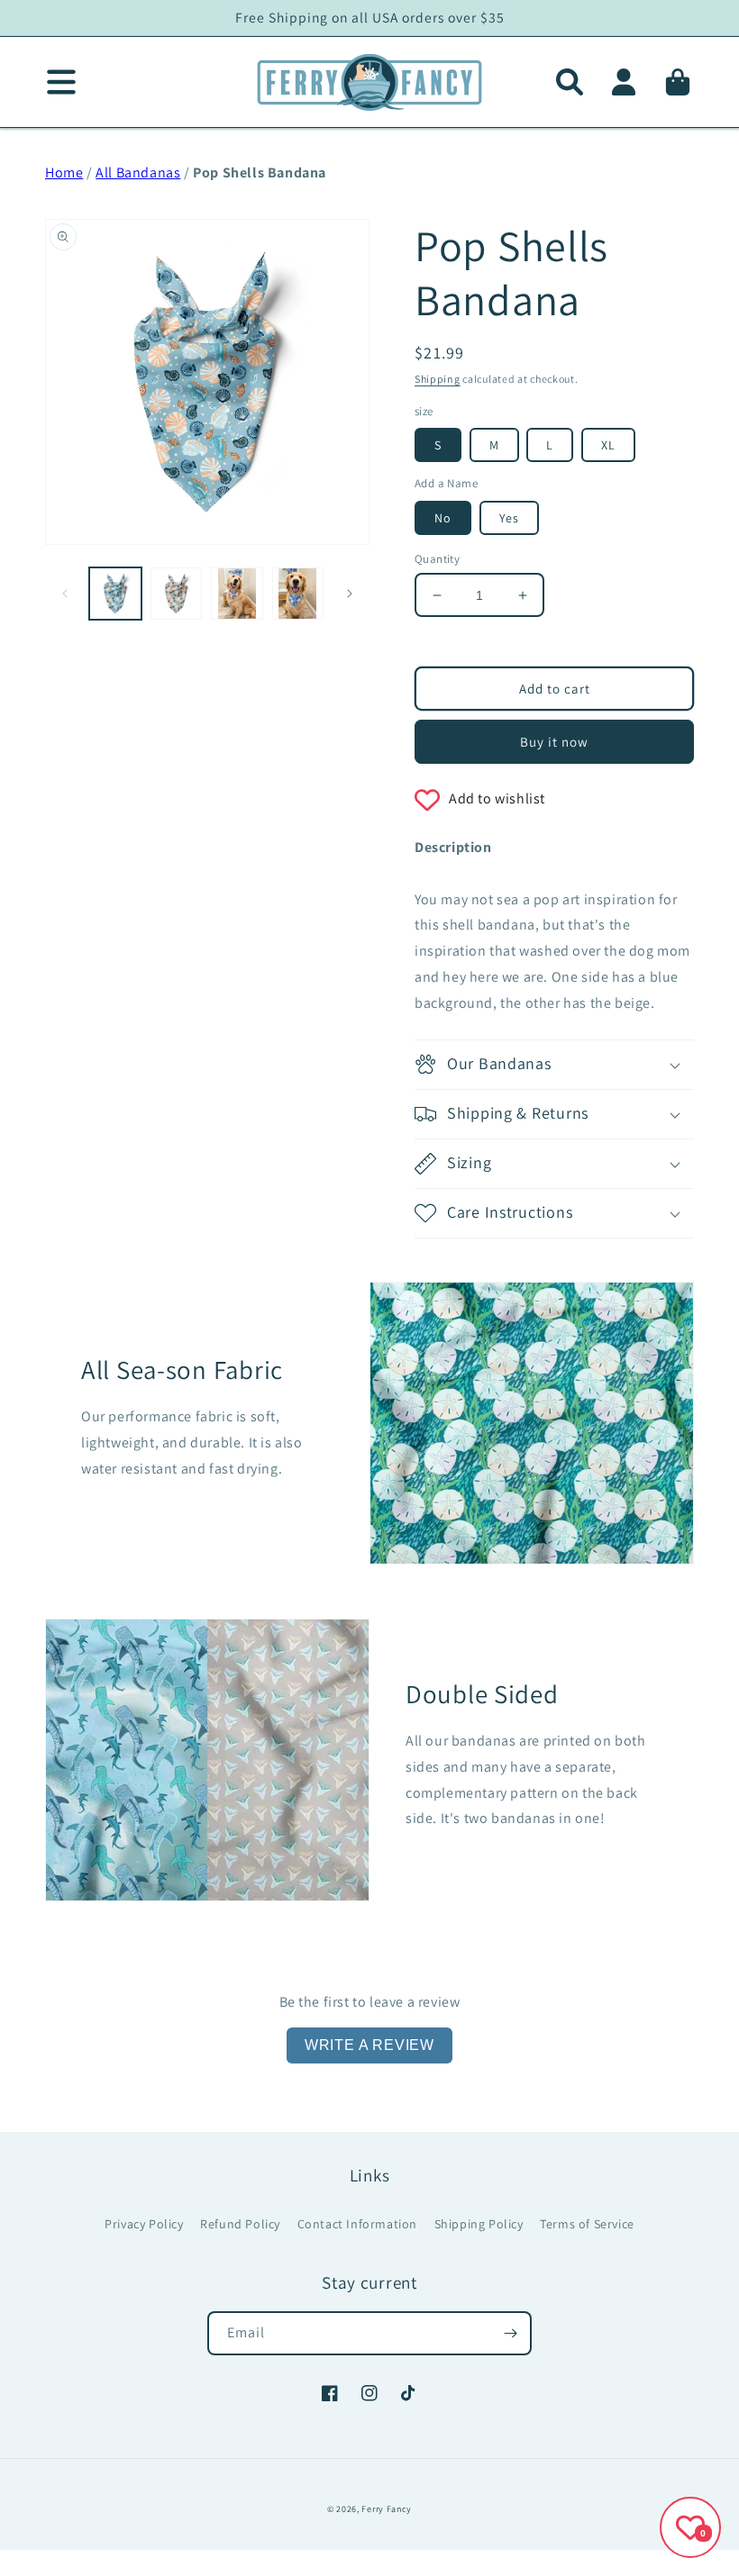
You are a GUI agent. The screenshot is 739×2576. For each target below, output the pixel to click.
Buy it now (554, 742)
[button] (570, 82)
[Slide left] (65, 594)
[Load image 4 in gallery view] (298, 594)
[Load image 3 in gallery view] (237, 594)
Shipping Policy (479, 2224)
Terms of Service (587, 2224)
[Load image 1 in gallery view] (115, 594)
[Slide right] (350, 594)
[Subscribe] (510, 2333)
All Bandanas (138, 172)
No (443, 518)
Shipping (438, 379)
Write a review (369, 2045)
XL (608, 445)
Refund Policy (240, 2224)
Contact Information (357, 2224)
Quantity (437, 559)
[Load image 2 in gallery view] (177, 594)
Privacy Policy (144, 2224)
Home (64, 172)
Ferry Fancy (387, 2509)
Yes (509, 518)
